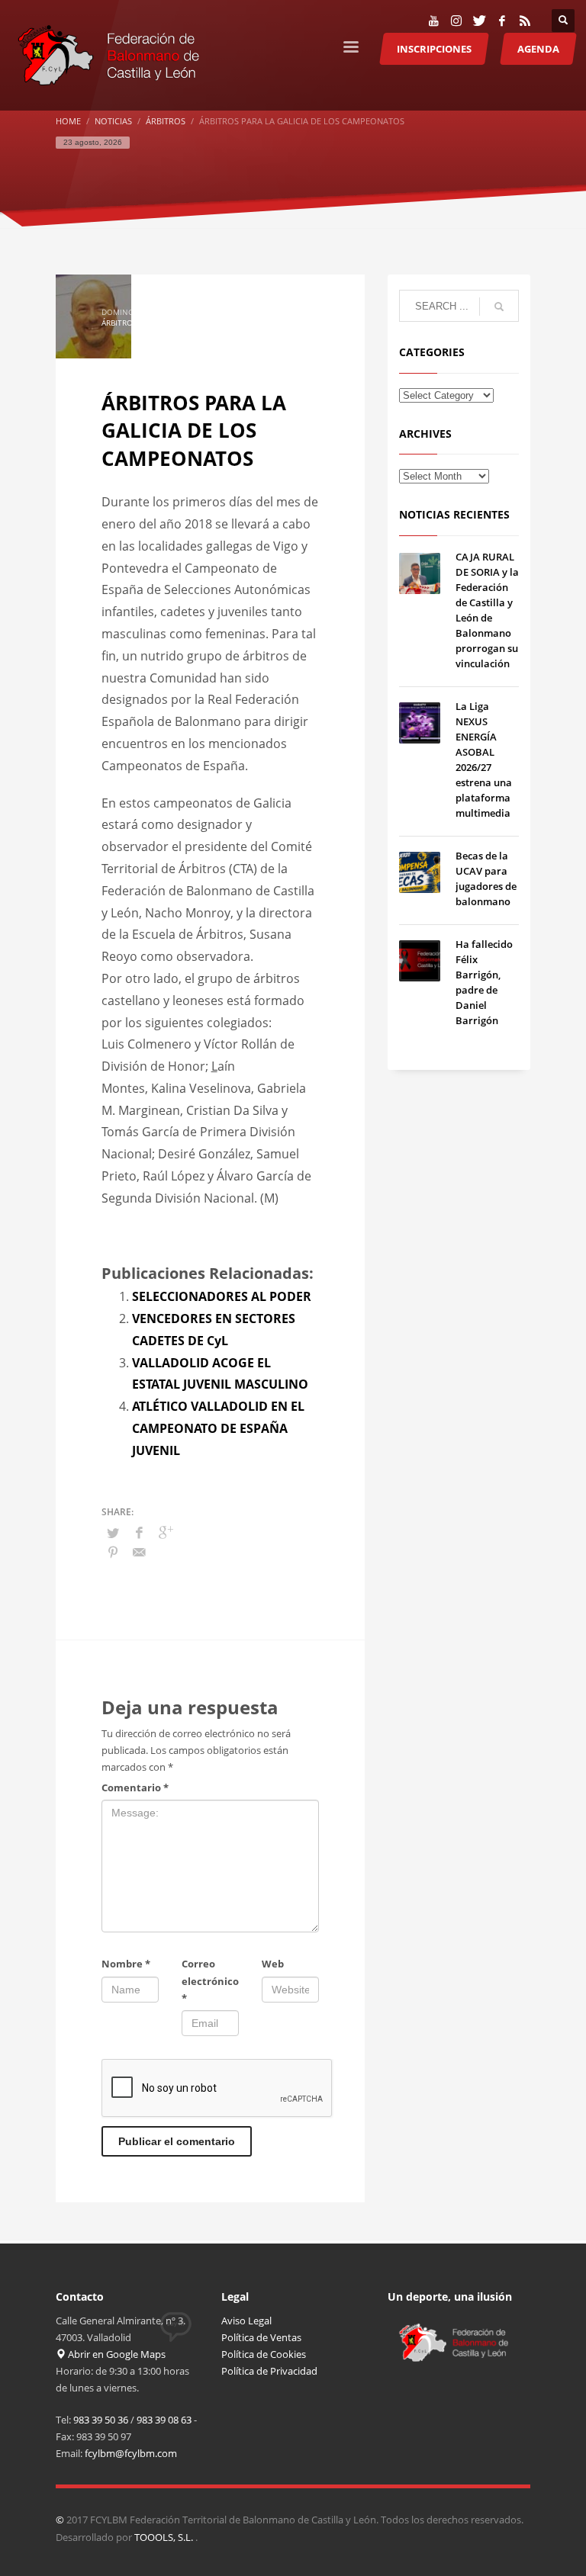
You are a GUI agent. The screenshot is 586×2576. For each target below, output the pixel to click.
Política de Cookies (264, 2354)
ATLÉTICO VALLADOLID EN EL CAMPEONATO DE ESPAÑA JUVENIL (218, 1428)
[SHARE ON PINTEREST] (113, 1552)
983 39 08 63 (164, 2420)
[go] (499, 307)
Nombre (126, 1964)
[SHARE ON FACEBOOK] (140, 1532)
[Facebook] (502, 21)
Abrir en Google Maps (116, 2354)
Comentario (135, 1787)
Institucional (184, 323)
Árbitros (119, 323)
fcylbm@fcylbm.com (131, 2453)
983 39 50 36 (101, 2420)
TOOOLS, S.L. (165, 2537)
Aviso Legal (246, 2321)
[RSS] (525, 21)
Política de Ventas (261, 2337)
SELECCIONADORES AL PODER (222, 1296)
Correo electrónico (210, 1980)
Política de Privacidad (269, 2371)
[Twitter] (479, 21)
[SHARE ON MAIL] (140, 1552)
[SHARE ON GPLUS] (166, 1532)
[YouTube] (433, 21)
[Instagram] (456, 21)
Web (273, 1964)
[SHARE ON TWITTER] (113, 1533)
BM (146, 323)
